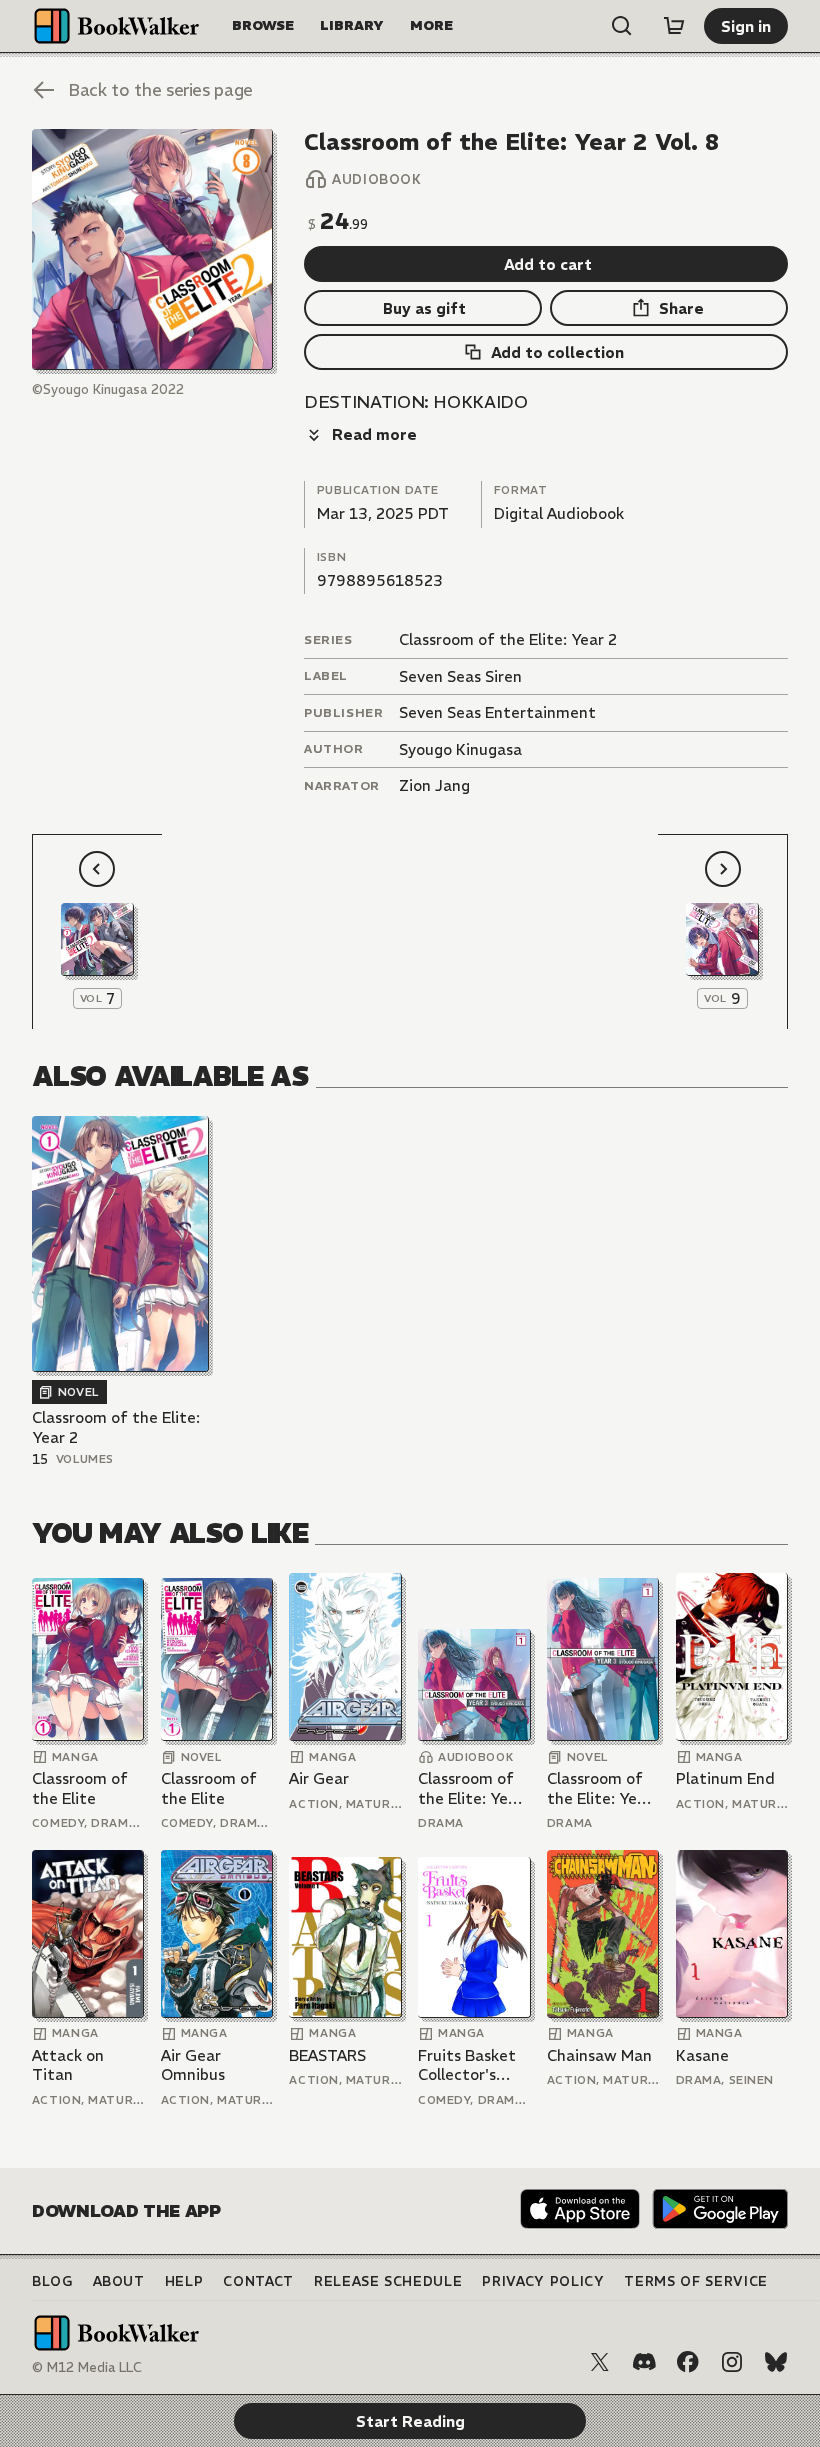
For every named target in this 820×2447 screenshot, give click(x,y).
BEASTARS (327, 2055)
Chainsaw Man (599, 2055)
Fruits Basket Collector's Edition (467, 2065)
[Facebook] (688, 2362)
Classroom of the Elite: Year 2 (508, 639)
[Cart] (674, 26)
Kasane (702, 2055)
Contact (258, 2281)
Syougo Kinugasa (460, 749)
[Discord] (644, 2362)
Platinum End (725, 1778)
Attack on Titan (68, 2065)
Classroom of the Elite (80, 1788)
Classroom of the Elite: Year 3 (470, 1788)
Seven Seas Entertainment (497, 712)
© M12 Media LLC (87, 2367)
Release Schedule (388, 2281)
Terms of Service (695, 2281)
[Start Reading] (152, 249)
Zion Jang (434, 785)
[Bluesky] (776, 2362)
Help (184, 2281)
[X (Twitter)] (600, 2362)
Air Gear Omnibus (193, 2065)
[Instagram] (732, 2362)
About (119, 2281)
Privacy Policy (543, 2281)
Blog (52, 2281)
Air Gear (319, 1778)
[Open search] (622, 26)
